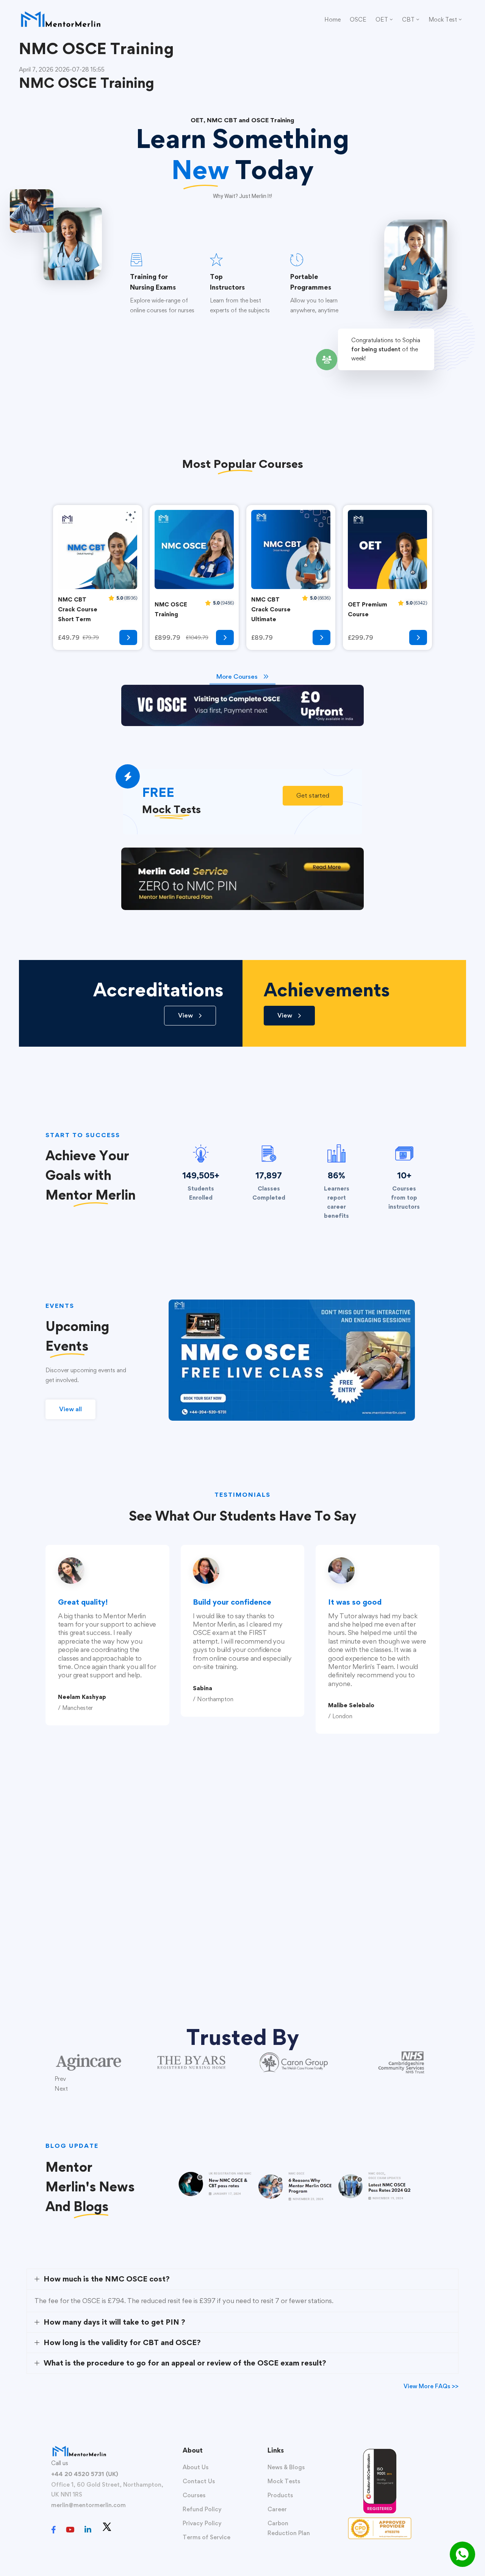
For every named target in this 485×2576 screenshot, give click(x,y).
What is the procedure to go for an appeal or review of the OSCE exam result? (185, 2363)
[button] (313, 796)
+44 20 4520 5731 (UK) (85, 2474)
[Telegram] (122, 2531)
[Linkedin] (88, 2530)
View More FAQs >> (431, 2386)
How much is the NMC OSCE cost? (107, 2279)
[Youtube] (70, 2530)
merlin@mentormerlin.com (88, 2505)
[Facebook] (54, 2530)
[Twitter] (107, 2527)
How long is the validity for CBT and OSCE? (122, 2342)
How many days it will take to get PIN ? (114, 2322)
